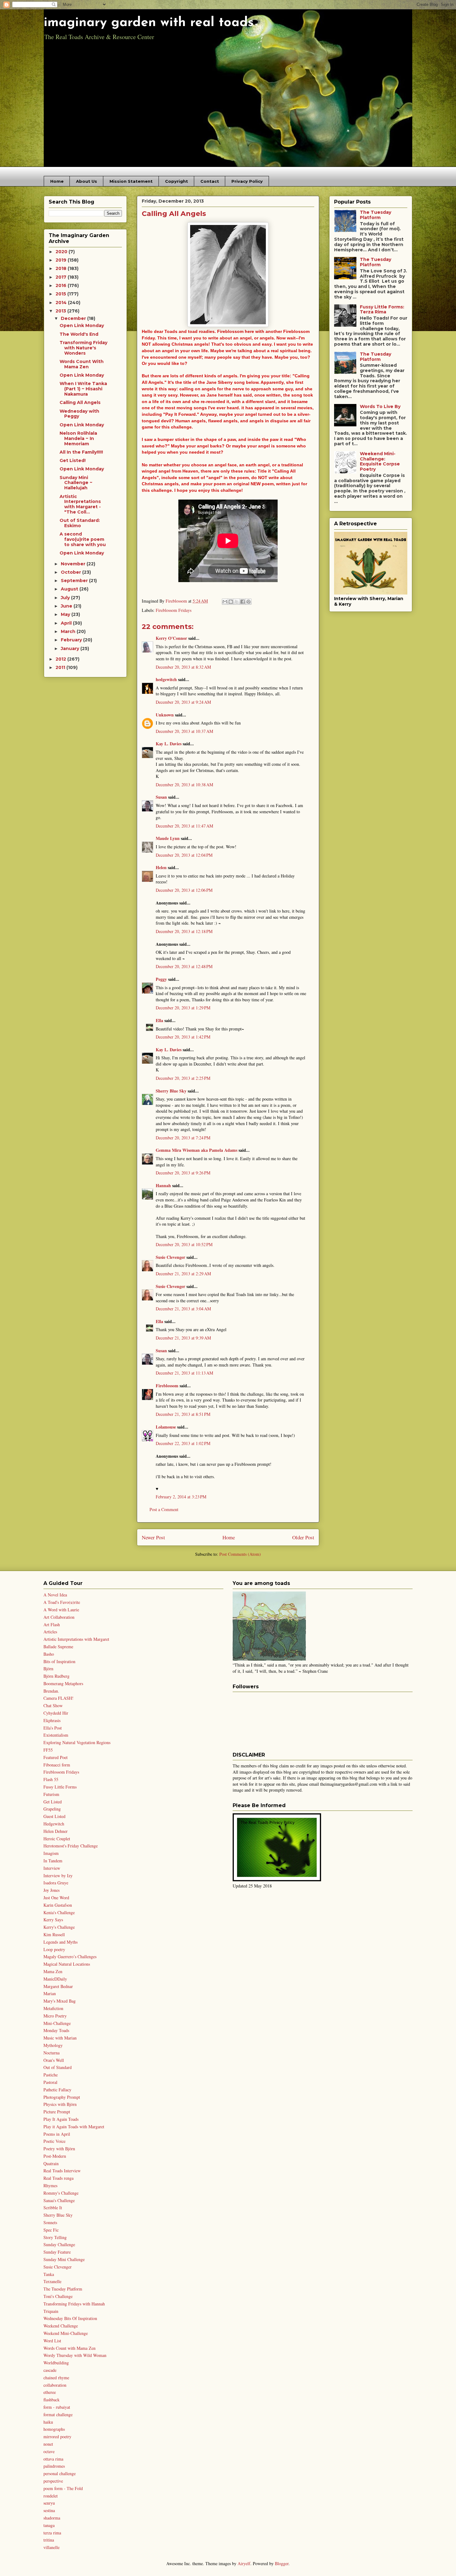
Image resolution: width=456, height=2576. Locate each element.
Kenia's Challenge (59, 1912)
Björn (48, 1669)
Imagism (51, 1853)
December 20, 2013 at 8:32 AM (183, 667)
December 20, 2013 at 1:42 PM (183, 1037)
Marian (50, 1993)
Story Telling (55, 2237)
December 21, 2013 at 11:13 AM (184, 1373)
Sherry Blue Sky (171, 1091)
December (74, 318)
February (72, 640)
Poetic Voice (54, 2141)
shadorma (52, 2518)
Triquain (51, 2311)
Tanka (49, 2274)
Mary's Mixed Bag (60, 2001)
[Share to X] (237, 602)
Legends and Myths (60, 1942)
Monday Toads (56, 2030)
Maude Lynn (168, 838)
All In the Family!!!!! (81, 452)
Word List (52, 2341)
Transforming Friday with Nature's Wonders (83, 348)
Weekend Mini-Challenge (66, 2333)
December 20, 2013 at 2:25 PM (183, 1078)
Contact (210, 181)
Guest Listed (54, 1816)
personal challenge (60, 2473)
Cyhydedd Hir (56, 1713)
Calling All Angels (80, 402)
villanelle (51, 2547)
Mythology (53, 2045)
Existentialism (56, 1735)
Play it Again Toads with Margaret (74, 2127)
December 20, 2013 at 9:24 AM (183, 702)
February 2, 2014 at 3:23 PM (181, 1497)
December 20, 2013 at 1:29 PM (183, 1008)
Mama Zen (53, 1971)
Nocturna (51, 2053)
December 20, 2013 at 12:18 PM (184, 931)
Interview (52, 1868)
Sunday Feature (57, 2252)
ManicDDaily (55, 1979)
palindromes (54, 2466)
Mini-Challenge (57, 2023)
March (69, 631)
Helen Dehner (56, 1831)
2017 (62, 277)
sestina (49, 2510)
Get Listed (53, 1802)
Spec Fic (51, 2230)
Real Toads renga (58, 2178)
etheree (50, 2392)
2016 (62, 285)
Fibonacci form (57, 1765)
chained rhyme (56, 2378)
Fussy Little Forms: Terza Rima (382, 310)
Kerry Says (53, 1920)
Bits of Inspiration (59, 1661)
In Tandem (53, 1861)
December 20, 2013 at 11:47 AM (184, 826)
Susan (161, 797)
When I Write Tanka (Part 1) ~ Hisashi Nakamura (83, 389)
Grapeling (52, 1809)
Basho (49, 1654)
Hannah (163, 1185)
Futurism (51, 1794)
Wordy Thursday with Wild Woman (75, 2355)
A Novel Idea (55, 1595)
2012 (61, 659)
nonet (48, 2444)
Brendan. (51, 1691)
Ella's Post (53, 1728)
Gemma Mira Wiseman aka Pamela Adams (197, 1150)
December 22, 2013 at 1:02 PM (183, 1443)
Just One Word (56, 1898)
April (67, 623)
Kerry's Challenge (59, 1927)
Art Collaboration (59, 1617)
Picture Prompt (57, 2112)
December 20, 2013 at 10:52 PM (184, 1244)
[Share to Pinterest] (248, 602)
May (66, 614)
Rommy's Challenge (61, 2193)
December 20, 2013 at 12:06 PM (184, 890)
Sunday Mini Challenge (64, 2259)
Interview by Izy (58, 1876)
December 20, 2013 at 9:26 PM (183, 1173)
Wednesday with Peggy (79, 414)
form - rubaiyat (57, 2407)
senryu (49, 2503)
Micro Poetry (55, 2016)
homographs (54, 2429)
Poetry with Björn (59, 2149)
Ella (159, 1020)
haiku (48, 2422)
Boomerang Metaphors (63, 1683)
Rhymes (50, 2186)
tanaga (49, 2525)
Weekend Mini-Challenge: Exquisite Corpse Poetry (380, 461)
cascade (50, 2370)
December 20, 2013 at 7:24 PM (183, 1138)
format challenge (58, 2414)
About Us (87, 181)
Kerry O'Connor (171, 638)
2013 (61, 311)
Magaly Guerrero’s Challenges (70, 1957)
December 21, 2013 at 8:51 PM (183, 1414)
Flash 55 (51, 1779)
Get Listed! (73, 460)
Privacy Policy (247, 181)
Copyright (177, 181)
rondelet (51, 2496)
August (70, 589)
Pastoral (50, 2082)
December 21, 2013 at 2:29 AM (183, 1274)
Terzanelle (52, 2281)
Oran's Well (54, 2060)
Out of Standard (58, 2067)
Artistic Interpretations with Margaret (76, 1639)
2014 (62, 303)
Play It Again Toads (61, 2119)
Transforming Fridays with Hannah (74, 2304)
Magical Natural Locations (67, 1964)
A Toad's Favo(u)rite (62, 1602)
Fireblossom (167, 1386)
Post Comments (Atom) (240, 1554)
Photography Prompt (62, 2097)
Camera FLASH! (58, 1698)
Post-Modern (55, 2156)
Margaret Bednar (58, 1986)
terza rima (52, 2533)
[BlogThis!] (231, 602)
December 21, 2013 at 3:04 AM (183, 1309)
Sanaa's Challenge (59, 2200)
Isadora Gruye (56, 1883)
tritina (49, 2540)
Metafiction (53, 2008)
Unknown (165, 715)
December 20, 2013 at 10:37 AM (184, 731)
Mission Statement (131, 181)
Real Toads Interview (62, 2171)
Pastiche (51, 2075)
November (74, 564)
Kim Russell (54, 1934)
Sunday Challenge (59, 2244)
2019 (62, 260)
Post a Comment (164, 1509)
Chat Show (53, 1705)
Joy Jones (51, 1890)
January (71, 648)
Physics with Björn (60, 2104)
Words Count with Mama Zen (69, 2348)
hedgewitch (166, 679)
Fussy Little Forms (60, 1787)
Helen (161, 867)
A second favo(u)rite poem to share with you (83, 539)
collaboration (55, 2385)
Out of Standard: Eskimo (80, 523)
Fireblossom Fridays (174, 610)
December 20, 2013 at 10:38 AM (184, 785)
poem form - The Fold (63, 2488)
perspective (53, 2481)
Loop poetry (54, 1949)
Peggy (161, 979)
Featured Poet (56, 1757)
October (72, 572)
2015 (61, 294)
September (75, 581)
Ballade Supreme (58, 1647)
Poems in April (57, 2134)
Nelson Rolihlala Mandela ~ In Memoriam (78, 438)
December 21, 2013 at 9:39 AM (183, 1338)
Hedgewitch (54, 1824)
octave (49, 2451)
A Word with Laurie (61, 1610)
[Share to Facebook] (243, 602)
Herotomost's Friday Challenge (71, 1846)
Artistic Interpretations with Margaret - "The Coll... (80, 504)
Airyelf (244, 2563)
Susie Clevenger (170, 1257)
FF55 (48, 1750)
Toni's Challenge (58, 2296)
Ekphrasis (52, 1720)
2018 (62, 268)
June (67, 606)
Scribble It (53, 2208)
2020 (62, 252)
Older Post (303, 1537)
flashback (51, 2400)
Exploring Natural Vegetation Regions (77, 1742)
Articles (50, 1632)
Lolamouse (166, 1427)
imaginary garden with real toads (149, 23)
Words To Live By (380, 406)
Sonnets (50, 2222)
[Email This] (225, 602)
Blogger (282, 2563)
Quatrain (51, 2163)
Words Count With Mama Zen (82, 364)
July (66, 598)
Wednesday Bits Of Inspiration (70, 2318)
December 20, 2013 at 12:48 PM (184, 966)
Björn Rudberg (56, 1676)
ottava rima (53, 2459)
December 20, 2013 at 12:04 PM (184, 855)
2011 (61, 667)
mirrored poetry (57, 2437)
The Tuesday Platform (376, 215)
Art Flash (52, 1625)
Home (57, 181)
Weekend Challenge (61, 2326)
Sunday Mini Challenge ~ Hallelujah (76, 483)
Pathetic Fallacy (57, 2090)
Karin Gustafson (58, 1905)
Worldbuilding (56, 2363)
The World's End (79, 334)
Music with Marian (60, 2038)
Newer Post (153, 1537)
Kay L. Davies (169, 744)
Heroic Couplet (57, 1839)
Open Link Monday (82, 325)
